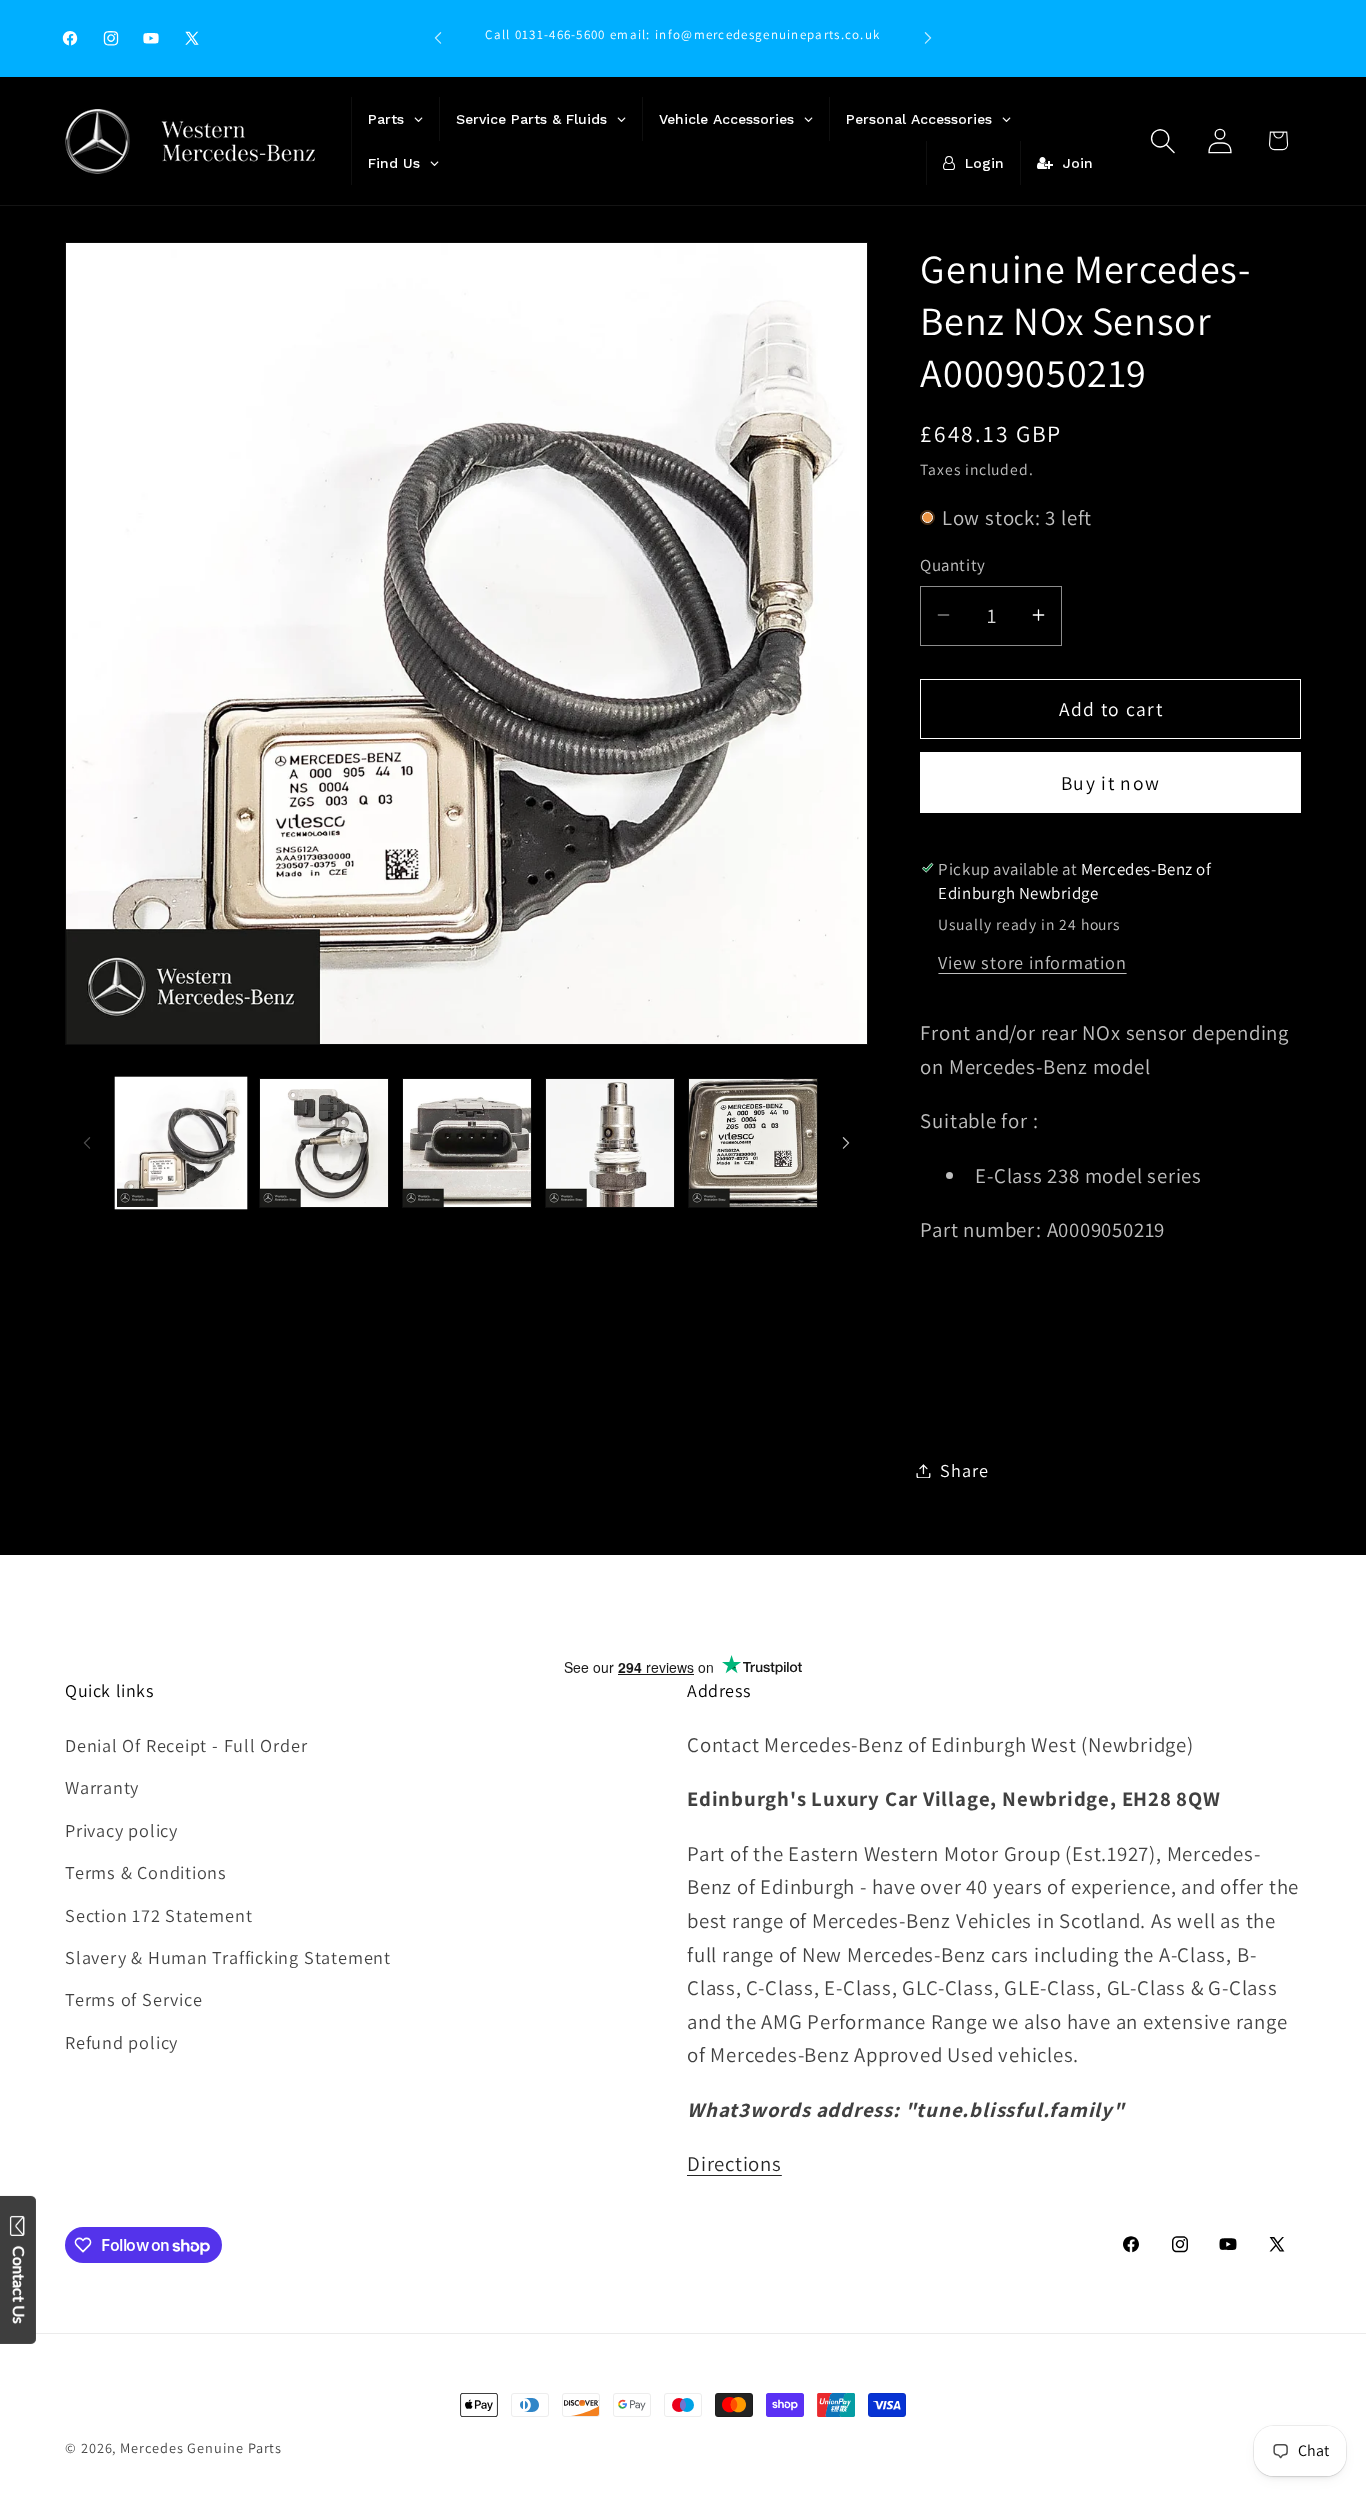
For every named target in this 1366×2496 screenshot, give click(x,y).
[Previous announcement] (438, 38)
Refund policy (121, 2042)
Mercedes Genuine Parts (201, 2447)
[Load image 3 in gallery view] (467, 1143)
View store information (1032, 961)
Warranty (102, 1787)
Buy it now (1110, 782)
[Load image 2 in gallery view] (324, 1143)
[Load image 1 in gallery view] (181, 1143)
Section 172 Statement (158, 1915)
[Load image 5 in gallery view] (753, 1143)
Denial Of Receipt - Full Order (186, 1745)
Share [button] (964, 1470)
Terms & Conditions (146, 1872)
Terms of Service (133, 1999)
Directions (734, 2163)
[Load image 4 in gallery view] (610, 1143)
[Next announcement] (928, 38)
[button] (1163, 140)
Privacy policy (121, 1830)
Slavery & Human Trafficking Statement (228, 1957)
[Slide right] (846, 1143)
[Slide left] (87, 1143)
